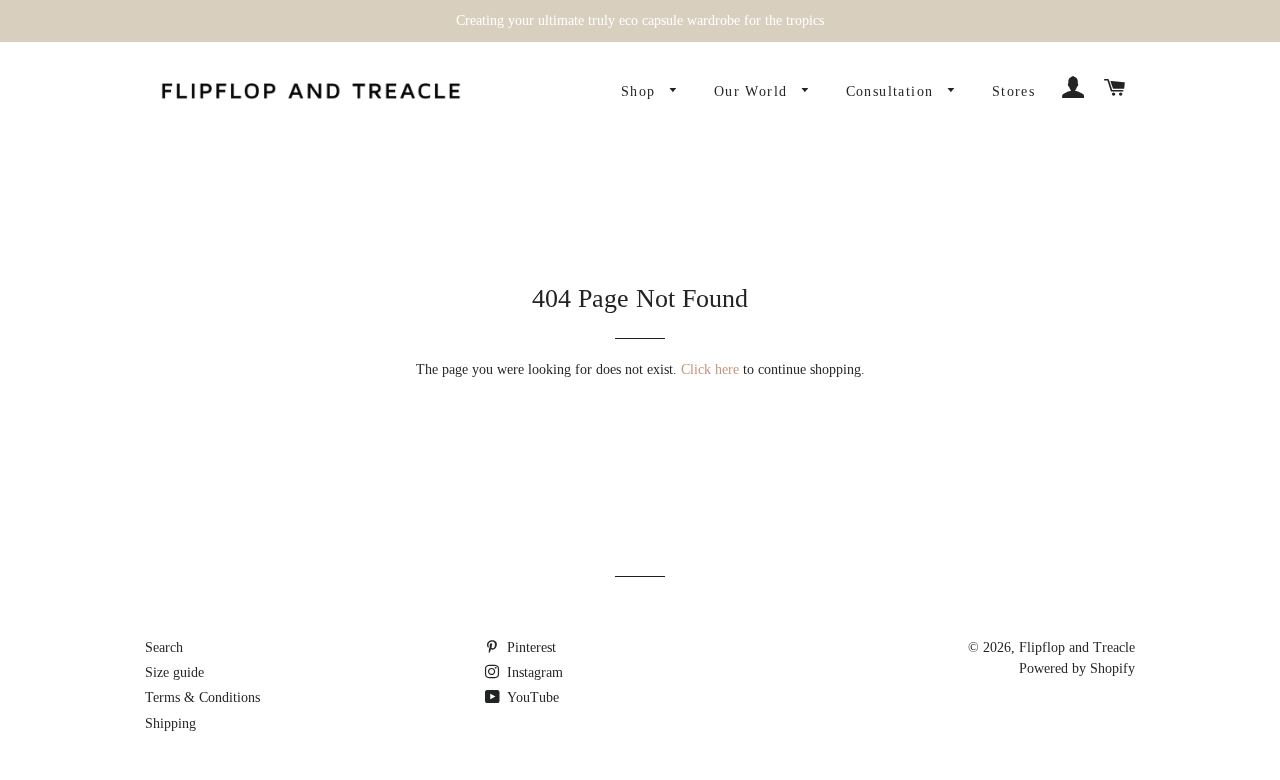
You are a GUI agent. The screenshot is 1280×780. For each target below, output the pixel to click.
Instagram (533, 672)
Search (164, 647)
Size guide (174, 672)
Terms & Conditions (202, 697)
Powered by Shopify (1077, 668)
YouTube (531, 697)
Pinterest (529, 647)
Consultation (892, 91)
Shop (641, 91)
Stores (1013, 91)
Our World (753, 91)
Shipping (170, 723)
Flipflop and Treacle (1077, 647)
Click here (710, 369)
